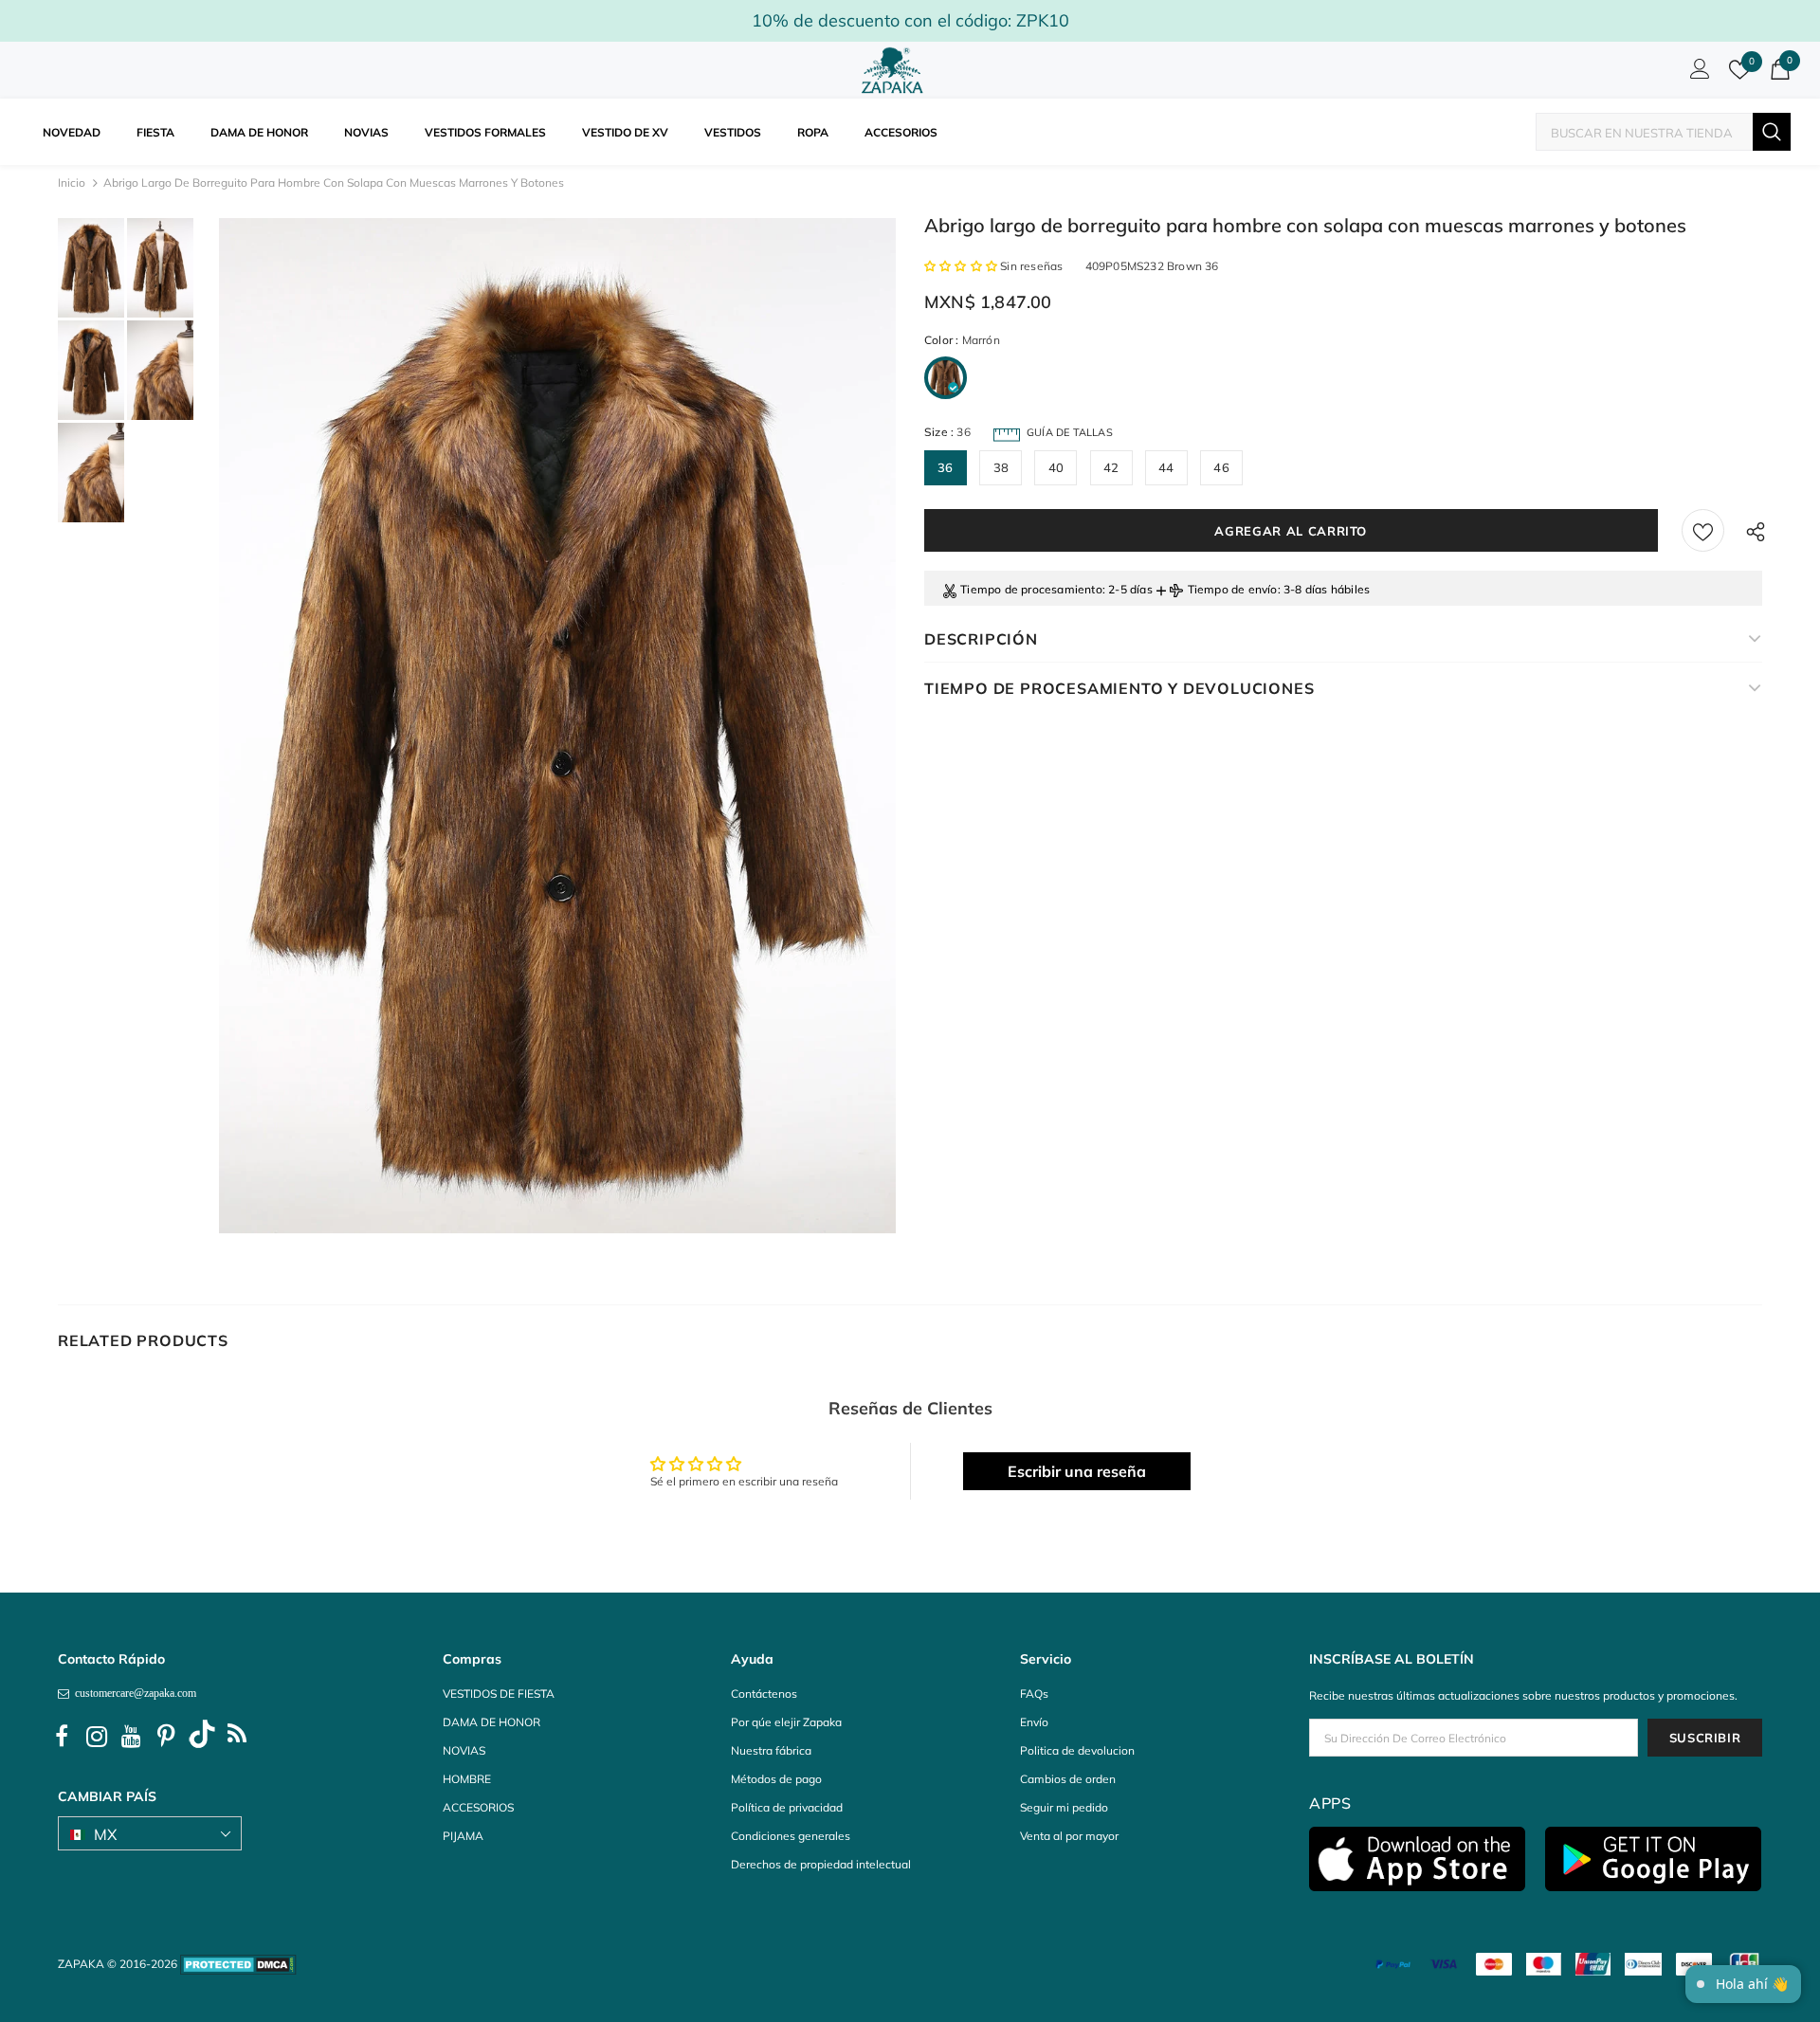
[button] (962, 266)
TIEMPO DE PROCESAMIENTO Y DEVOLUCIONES (1119, 688)
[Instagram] (97, 1737)
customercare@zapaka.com (133, 1693)
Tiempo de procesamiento (1031, 589)
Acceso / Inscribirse (1697, 74)
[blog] (237, 1737)
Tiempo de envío (1233, 589)
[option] (557, 726)
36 (945, 467)
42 (1111, 467)
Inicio (72, 182)
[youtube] (132, 1737)
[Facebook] (62, 1737)
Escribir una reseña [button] (1077, 1471)
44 (1166, 467)
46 (1221, 467)
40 (1056, 467)
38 (1001, 467)
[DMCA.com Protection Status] (238, 1964)
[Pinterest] (167, 1737)
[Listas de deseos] (1703, 530)
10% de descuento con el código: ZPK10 (910, 20)
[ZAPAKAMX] (896, 70)
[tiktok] (202, 1737)
